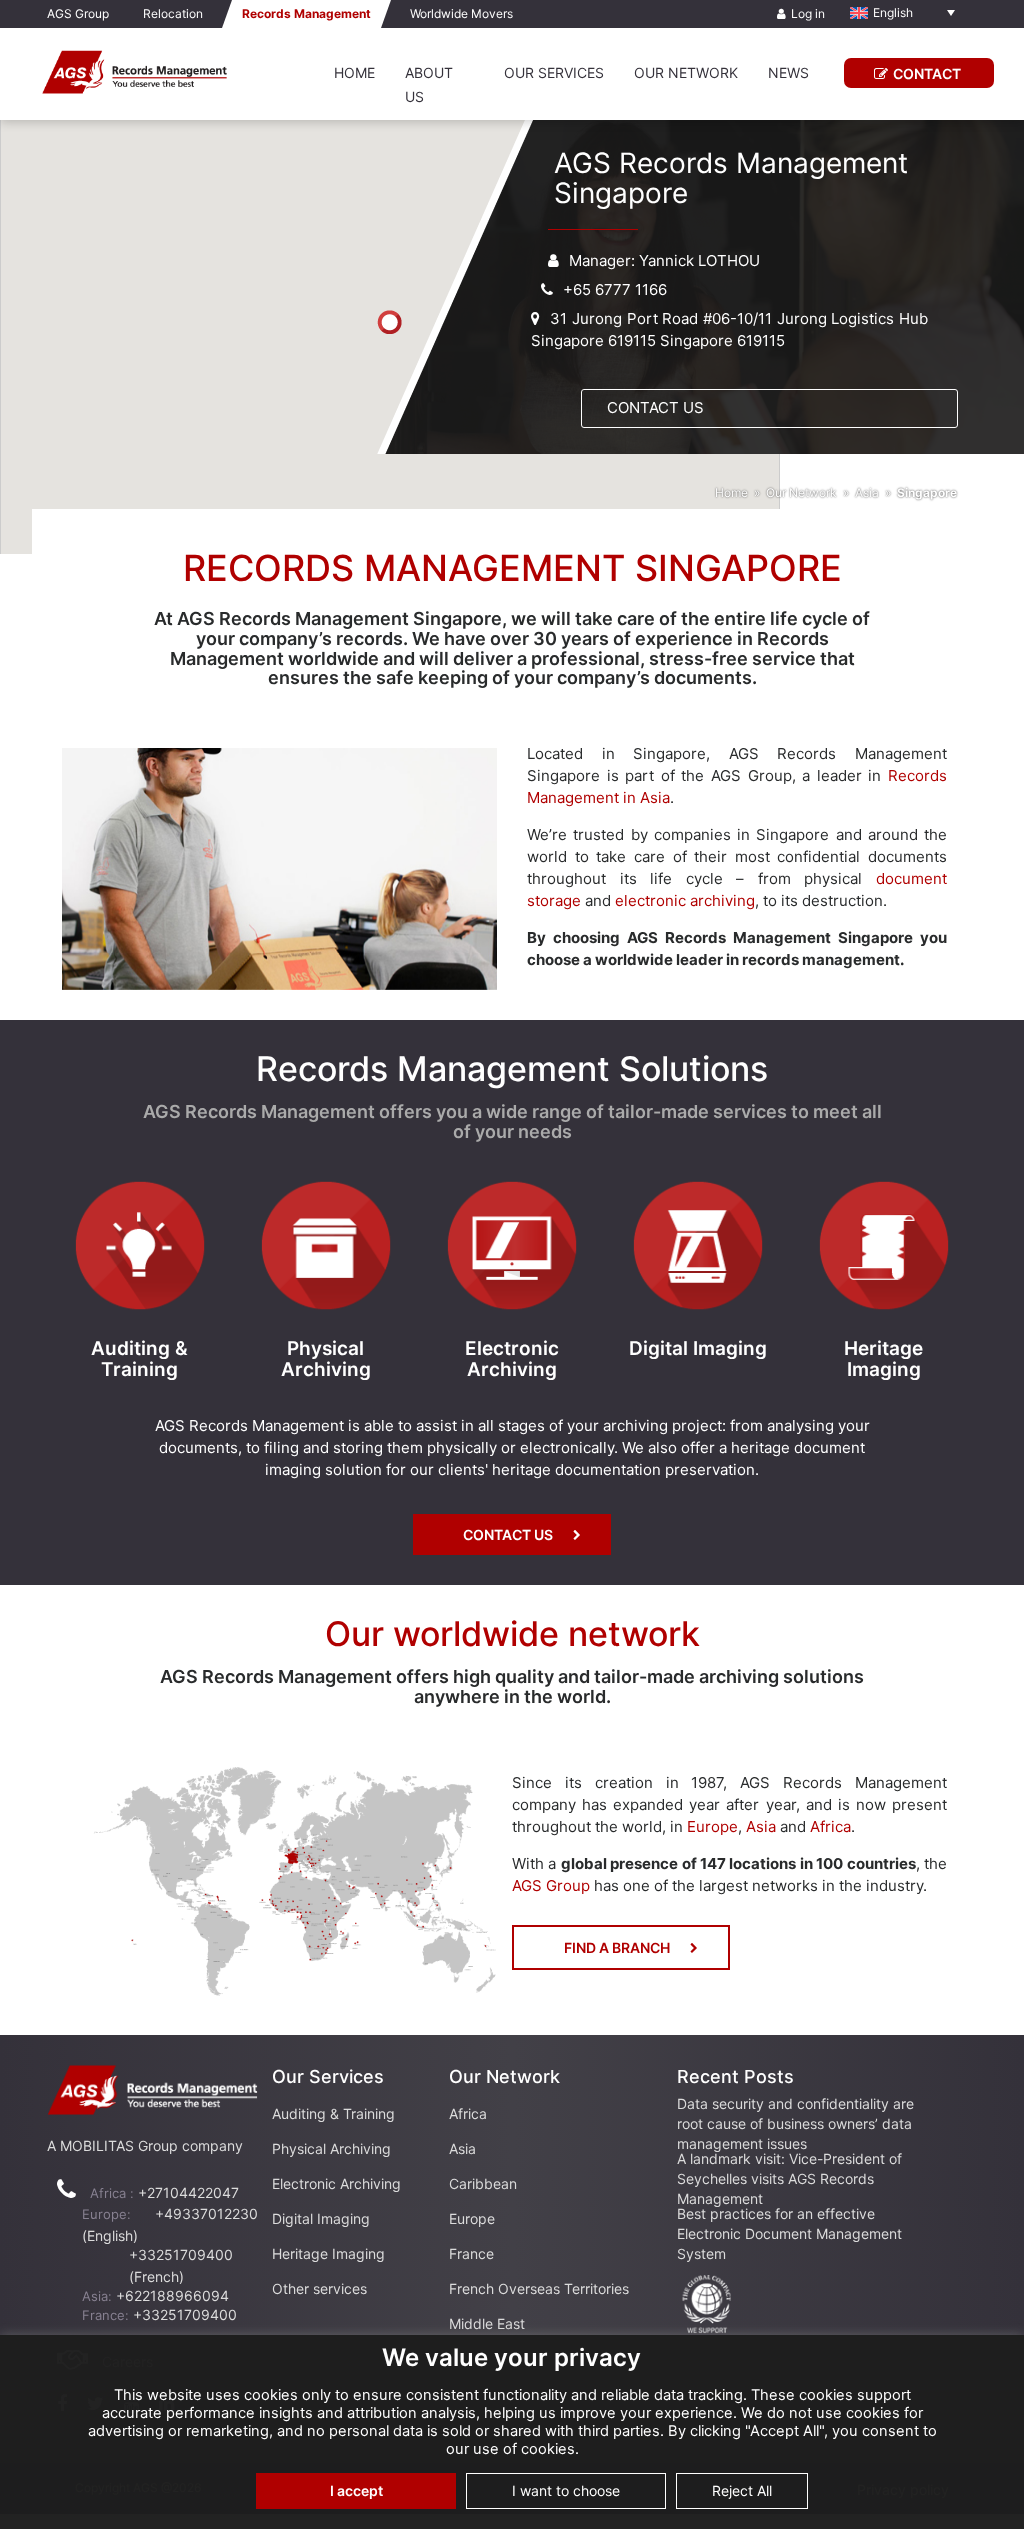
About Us (429, 84)
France (471, 2253)
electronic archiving (685, 900)
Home (354, 72)
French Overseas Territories (539, 2288)
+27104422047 (188, 2192)
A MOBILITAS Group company (145, 2145)
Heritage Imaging (328, 2253)
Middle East (487, 2323)
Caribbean (483, 2183)
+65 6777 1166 (615, 289)
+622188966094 (172, 2295)
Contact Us (655, 407)
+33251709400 (185, 2314)
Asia (867, 492)
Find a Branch (617, 1947)
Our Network (686, 72)
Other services (319, 2288)
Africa (830, 1826)
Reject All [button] (742, 2490)
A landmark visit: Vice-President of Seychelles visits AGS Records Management (789, 2178)
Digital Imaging (321, 2218)
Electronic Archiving (336, 2183)
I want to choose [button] (566, 2490)
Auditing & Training (333, 2113)
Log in (808, 13)
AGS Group (78, 13)
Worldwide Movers (461, 13)
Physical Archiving (331, 2148)
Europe (712, 1826)
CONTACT (927, 73)
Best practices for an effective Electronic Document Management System (789, 2233)
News (788, 72)
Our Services (554, 72)
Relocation (173, 13)
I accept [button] (356, 2490)
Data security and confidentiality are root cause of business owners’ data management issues (795, 2123)
